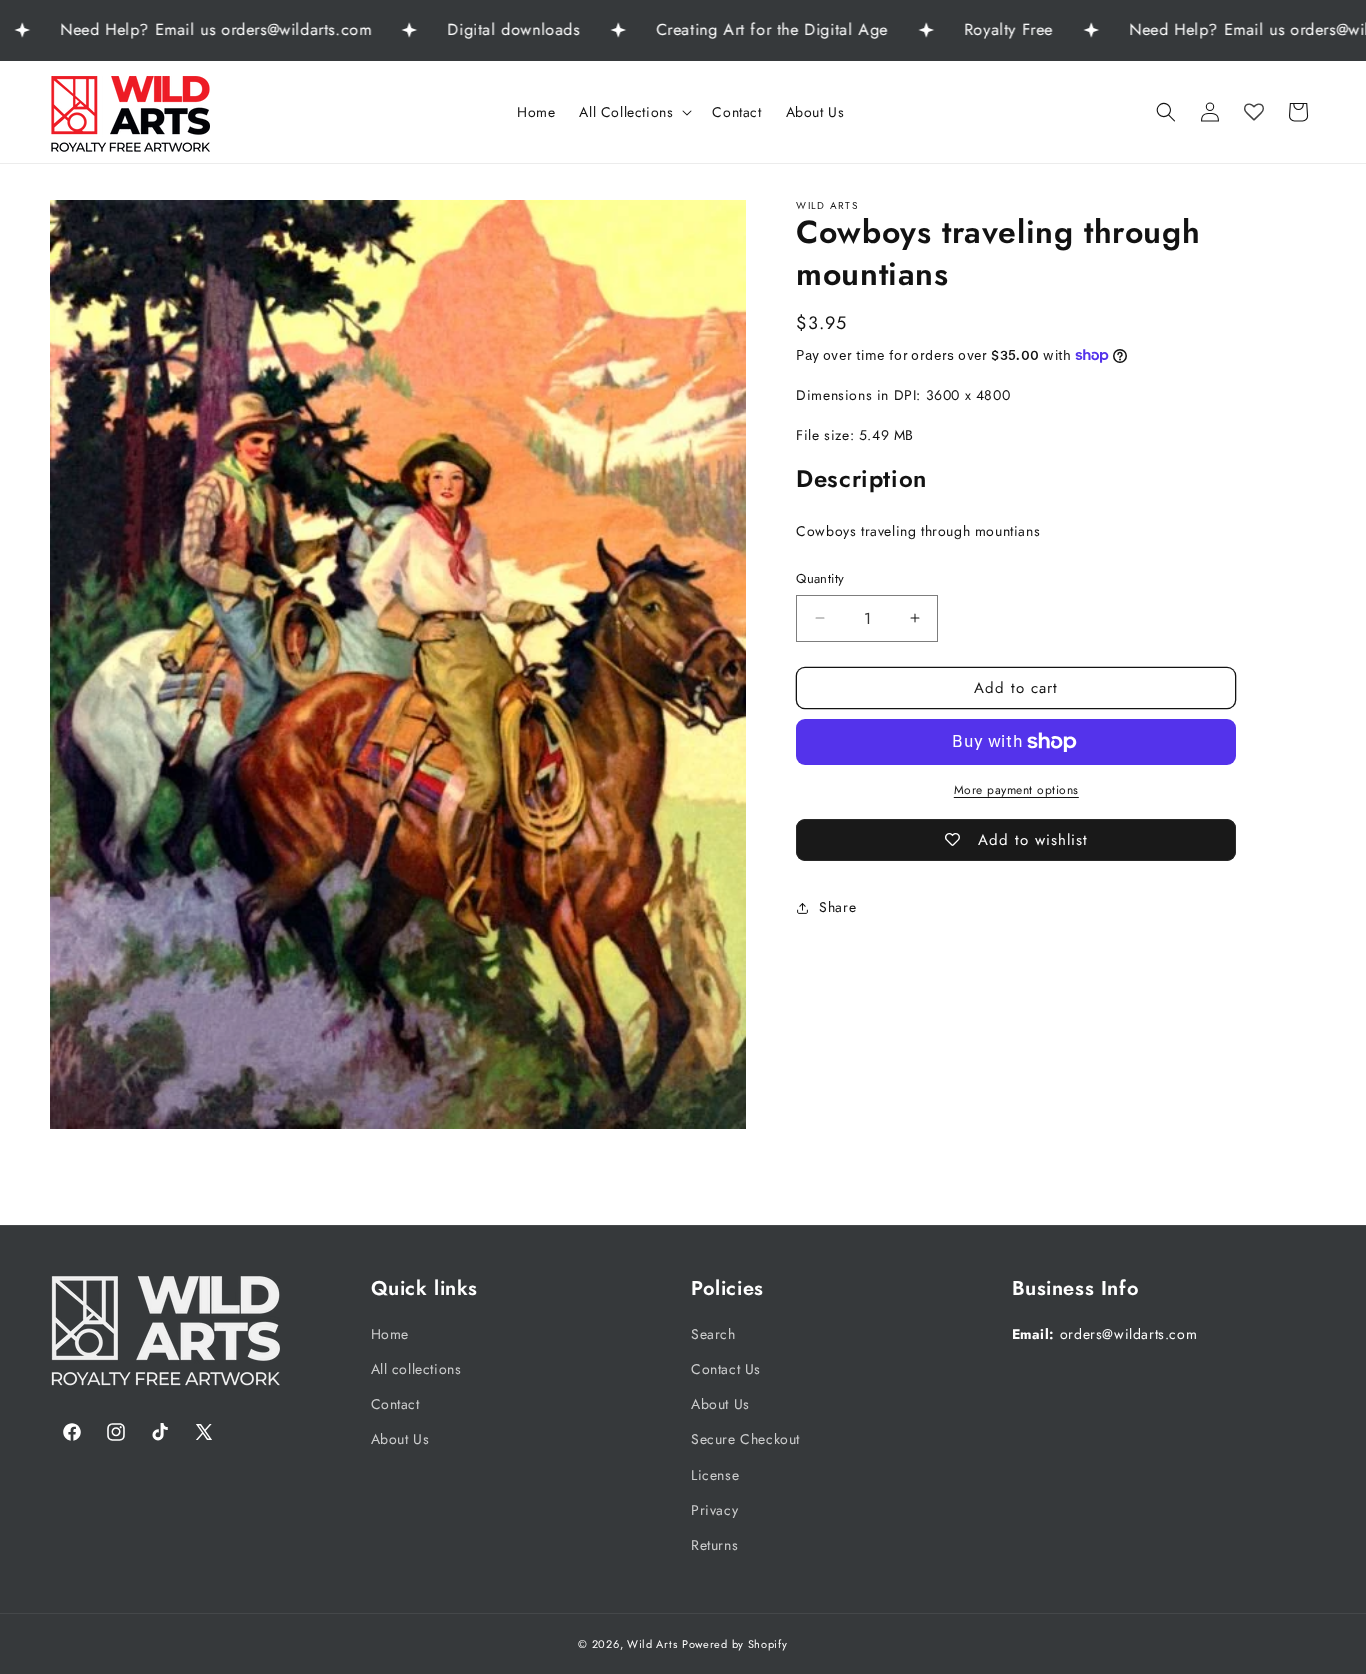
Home (390, 1334)
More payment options (1016, 790)
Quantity (820, 578)
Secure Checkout (745, 1439)
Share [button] (837, 907)
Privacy (714, 1510)
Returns (714, 1545)
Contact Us (726, 1369)
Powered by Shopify (735, 1644)
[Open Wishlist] (1254, 112)
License (715, 1474)
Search (713, 1334)
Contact (395, 1404)
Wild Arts (652, 1644)
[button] (633, 112)
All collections (416, 1369)
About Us (400, 1439)
